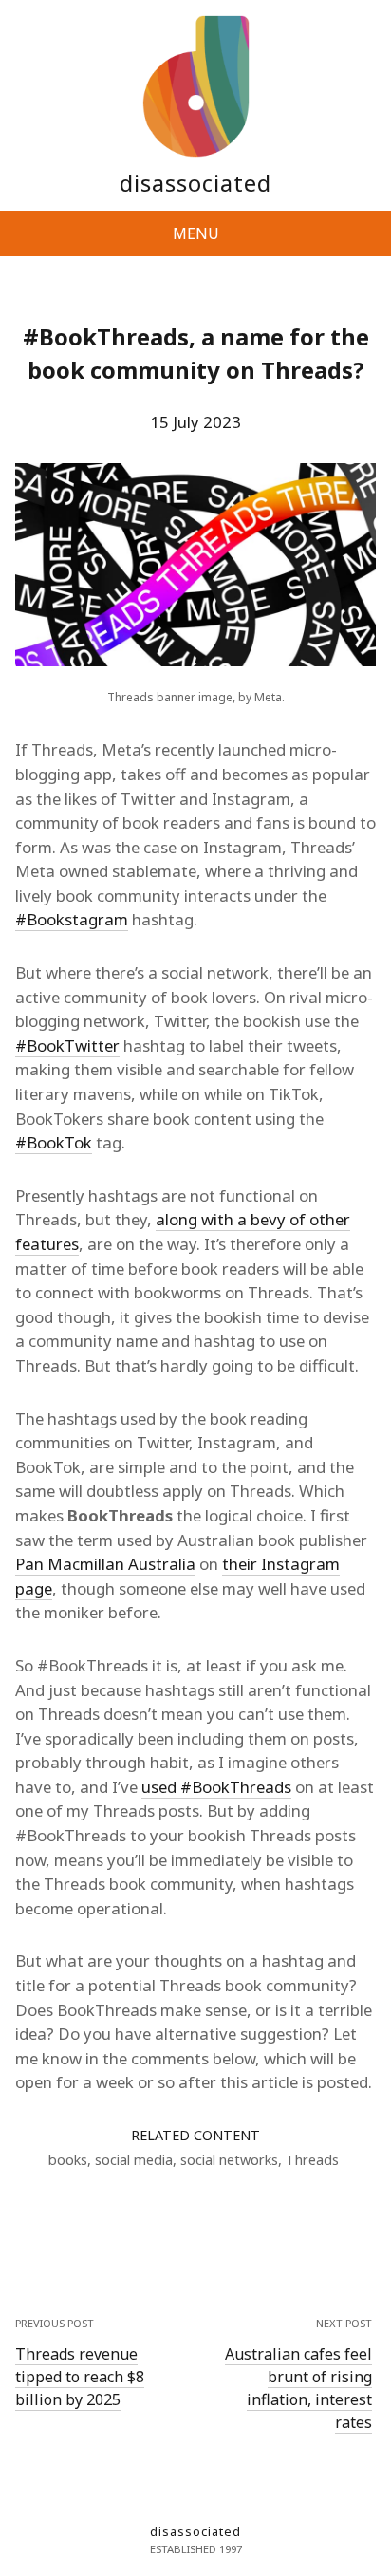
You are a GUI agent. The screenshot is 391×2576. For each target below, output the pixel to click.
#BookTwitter (67, 1045)
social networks (229, 2160)
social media (134, 2160)
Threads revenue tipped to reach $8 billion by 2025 (80, 2377)
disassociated (195, 183)
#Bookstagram (72, 919)
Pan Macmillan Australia (105, 1564)
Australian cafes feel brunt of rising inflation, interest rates (298, 2388)
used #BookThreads (216, 1787)
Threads (312, 2160)
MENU (196, 233)
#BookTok (54, 1142)
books (68, 2160)
